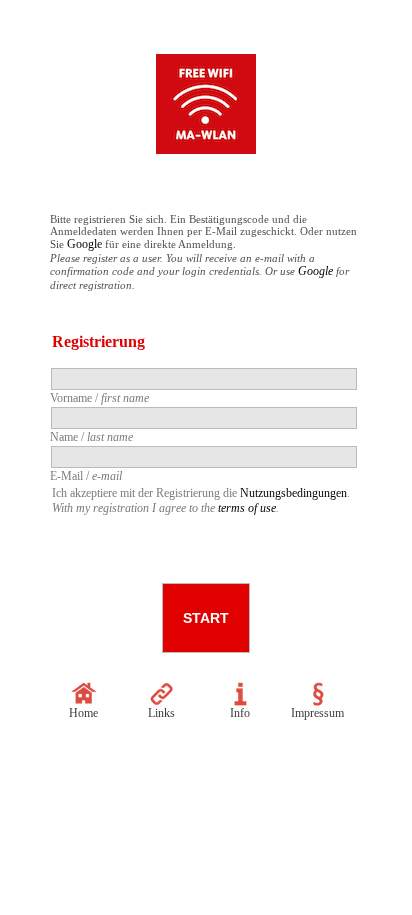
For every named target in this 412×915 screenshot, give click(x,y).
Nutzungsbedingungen (293, 493)
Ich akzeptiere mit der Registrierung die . (201, 500)
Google (84, 244)
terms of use (247, 508)
